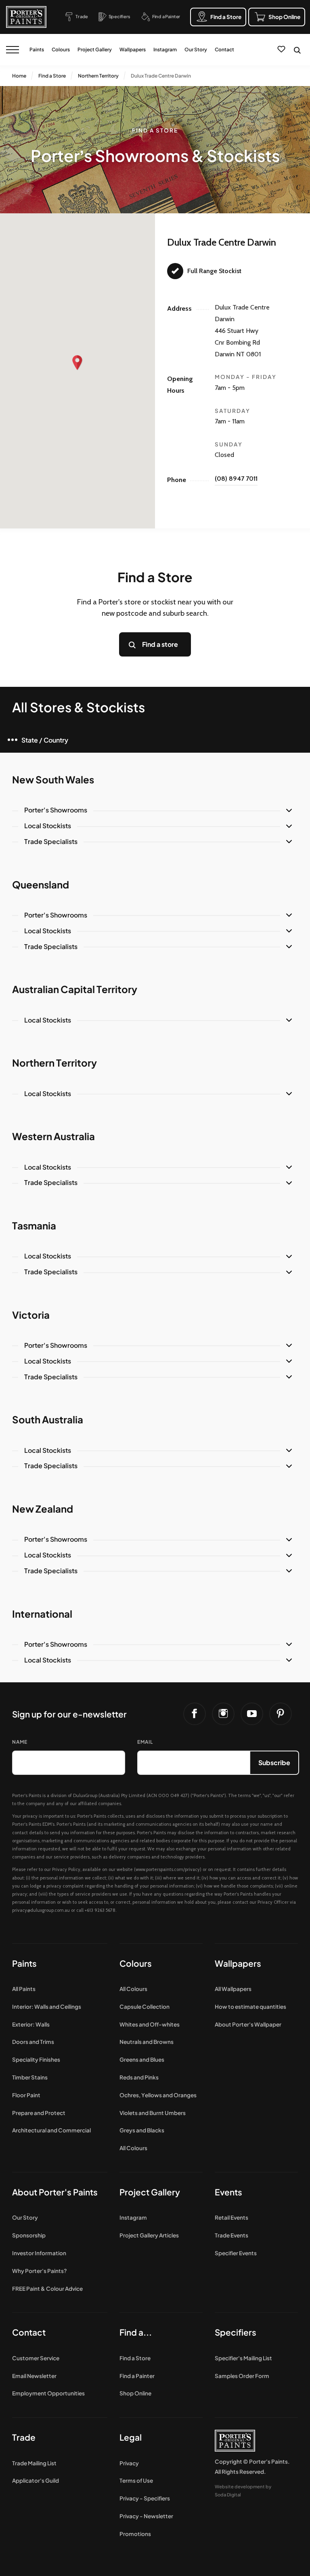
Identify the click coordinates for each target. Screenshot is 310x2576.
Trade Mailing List (34, 2463)
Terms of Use (136, 2480)
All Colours (133, 1989)
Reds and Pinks (139, 2077)
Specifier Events (236, 2253)
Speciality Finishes (36, 2059)
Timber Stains (30, 2077)
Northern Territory (98, 76)
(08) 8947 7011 (236, 479)
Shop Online (135, 2393)
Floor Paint (26, 2095)
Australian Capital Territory (75, 989)
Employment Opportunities (48, 2393)
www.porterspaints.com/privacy (168, 1869)
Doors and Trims (33, 2042)
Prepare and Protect (39, 2113)
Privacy (129, 2463)
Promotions (135, 2534)
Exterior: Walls (31, 2024)
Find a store (160, 644)
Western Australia (53, 1136)
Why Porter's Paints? (40, 2271)
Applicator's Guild (36, 2480)
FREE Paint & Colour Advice (47, 2289)
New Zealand (43, 1509)
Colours (61, 49)
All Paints (24, 1989)
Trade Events (231, 2235)
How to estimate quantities (250, 2007)
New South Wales (53, 779)
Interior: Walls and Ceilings (47, 2007)
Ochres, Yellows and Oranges (158, 2095)
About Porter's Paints (55, 2192)
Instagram (165, 49)
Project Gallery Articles (149, 2235)
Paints (37, 49)
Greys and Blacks (142, 2130)
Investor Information (39, 2253)
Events (228, 2192)
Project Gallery (95, 49)
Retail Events (231, 2217)
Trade (24, 2437)
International (42, 1614)
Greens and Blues (142, 2059)
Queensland (41, 884)
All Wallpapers (233, 1989)
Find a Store (52, 76)
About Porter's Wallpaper (248, 2024)
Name (20, 1742)
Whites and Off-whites (150, 2024)
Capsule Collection (145, 2007)
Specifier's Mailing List (243, 2358)
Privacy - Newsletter (146, 2516)
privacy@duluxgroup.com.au (41, 1910)
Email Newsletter (34, 2376)
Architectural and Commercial (51, 2130)
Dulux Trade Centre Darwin (161, 76)
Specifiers (236, 2332)
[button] (77, 363)
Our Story (196, 49)
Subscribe (274, 1763)
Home (19, 76)
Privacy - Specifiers (145, 2498)
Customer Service (36, 2358)
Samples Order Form (242, 2376)
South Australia (48, 1419)
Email (145, 1742)
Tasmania (34, 1225)
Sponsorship (29, 2235)
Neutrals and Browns (147, 2042)
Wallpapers (133, 49)
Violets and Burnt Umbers (153, 2113)
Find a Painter (137, 2376)
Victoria (31, 1315)
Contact (224, 49)
